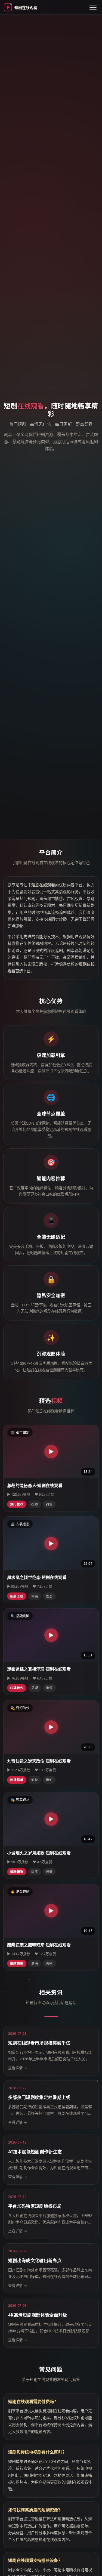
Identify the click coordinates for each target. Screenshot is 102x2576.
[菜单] (93, 7)
